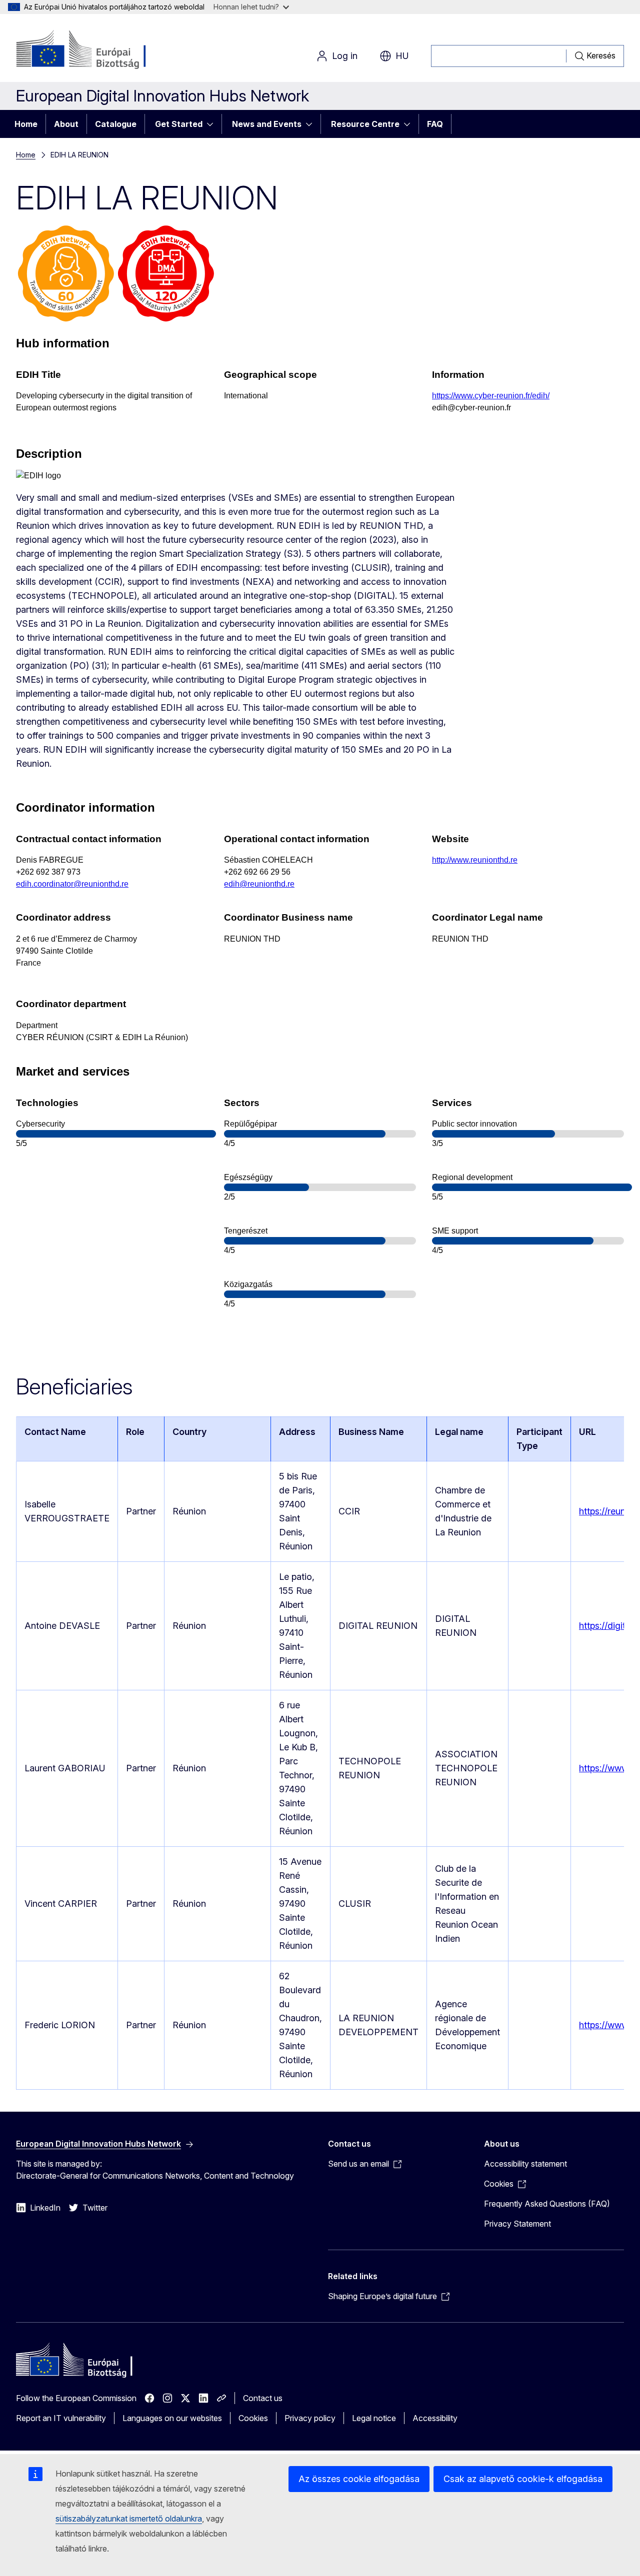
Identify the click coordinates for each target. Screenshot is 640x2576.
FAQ (435, 124)
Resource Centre (365, 124)
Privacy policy (310, 2418)
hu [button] (402, 56)
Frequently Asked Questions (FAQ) (547, 2204)
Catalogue (116, 124)
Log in (345, 56)
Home (26, 124)
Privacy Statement (517, 2224)
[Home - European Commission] (97, 50)
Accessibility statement (525, 2164)
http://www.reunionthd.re (475, 860)
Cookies (253, 2418)
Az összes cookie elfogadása (359, 2479)
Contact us (263, 2398)
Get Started (179, 124)
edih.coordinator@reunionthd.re (72, 884)
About (66, 124)
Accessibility (435, 2418)
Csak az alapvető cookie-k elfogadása (523, 2479)
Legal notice (374, 2418)
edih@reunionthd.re (259, 884)
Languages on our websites (172, 2418)
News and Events (267, 124)
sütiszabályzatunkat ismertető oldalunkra (129, 2519)
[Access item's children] (213, 124)
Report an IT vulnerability (61, 2418)
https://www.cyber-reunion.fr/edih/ (491, 396)
